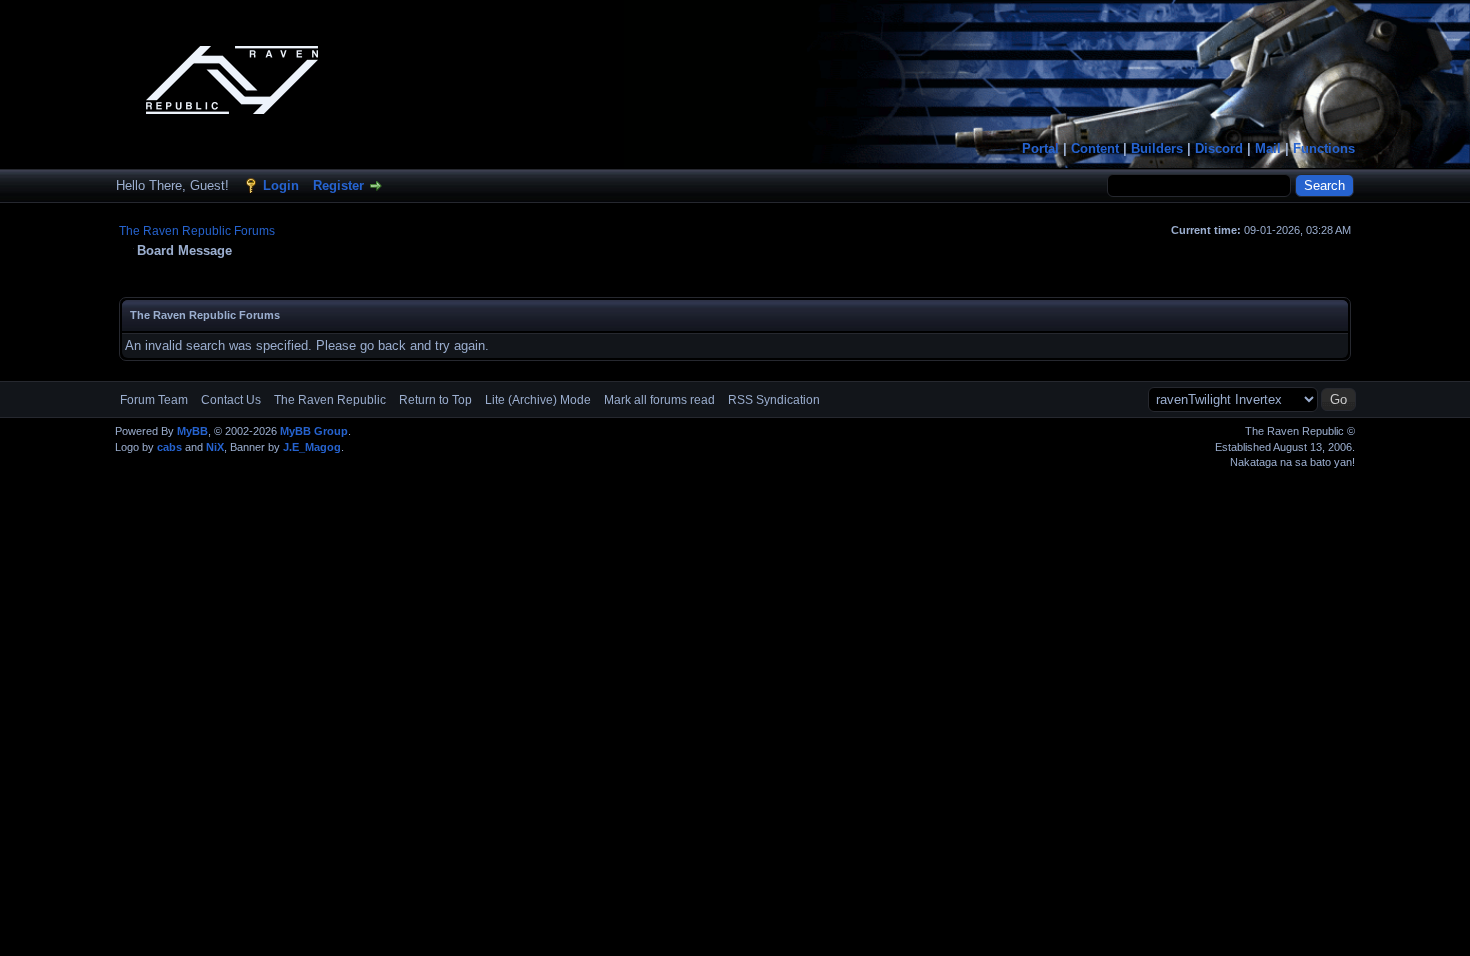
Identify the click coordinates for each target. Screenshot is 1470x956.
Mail (1268, 148)
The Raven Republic (330, 400)
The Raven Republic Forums (197, 231)
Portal (1040, 148)
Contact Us (231, 400)
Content (1095, 148)
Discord (1219, 148)
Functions (1324, 148)
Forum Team (154, 400)
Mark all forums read (659, 400)
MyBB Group (314, 431)
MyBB (192, 431)
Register (338, 185)
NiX (215, 447)
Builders (1157, 148)
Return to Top (435, 400)
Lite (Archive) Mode (538, 400)
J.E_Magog (312, 447)
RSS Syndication (774, 400)
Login (281, 185)
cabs (169, 447)
